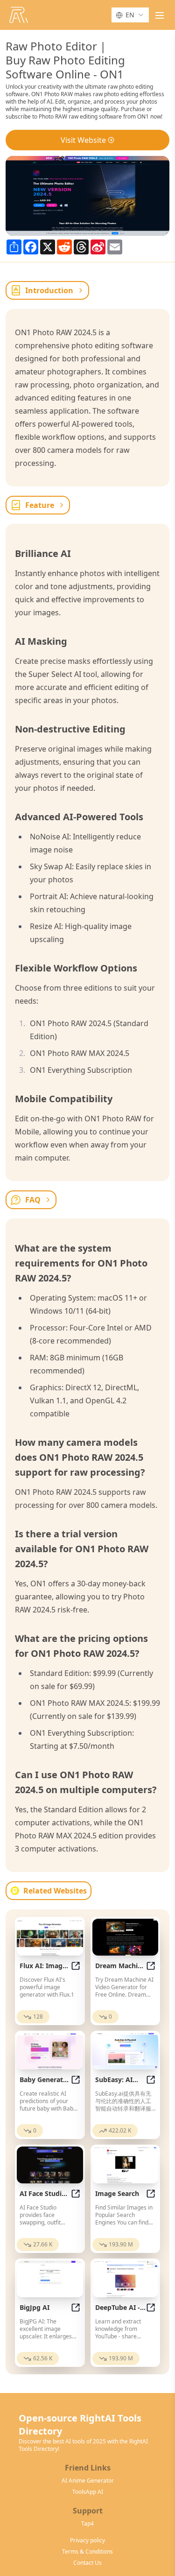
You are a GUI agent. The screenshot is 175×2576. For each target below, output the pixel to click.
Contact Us (87, 2563)
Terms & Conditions (87, 2552)
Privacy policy (87, 2541)
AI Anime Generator (88, 2481)
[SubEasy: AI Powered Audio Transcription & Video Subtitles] (126, 2051)
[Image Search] (126, 2165)
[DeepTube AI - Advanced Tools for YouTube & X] (126, 2279)
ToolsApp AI (88, 2492)
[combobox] (130, 15)
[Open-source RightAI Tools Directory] (19, 15)
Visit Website (83, 140)
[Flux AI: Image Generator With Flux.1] (50, 1937)
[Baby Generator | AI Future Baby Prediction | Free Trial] (50, 2051)
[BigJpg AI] (50, 2279)
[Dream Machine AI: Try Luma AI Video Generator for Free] (126, 1937)
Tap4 (87, 2524)
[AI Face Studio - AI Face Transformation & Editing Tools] (50, 2165)
